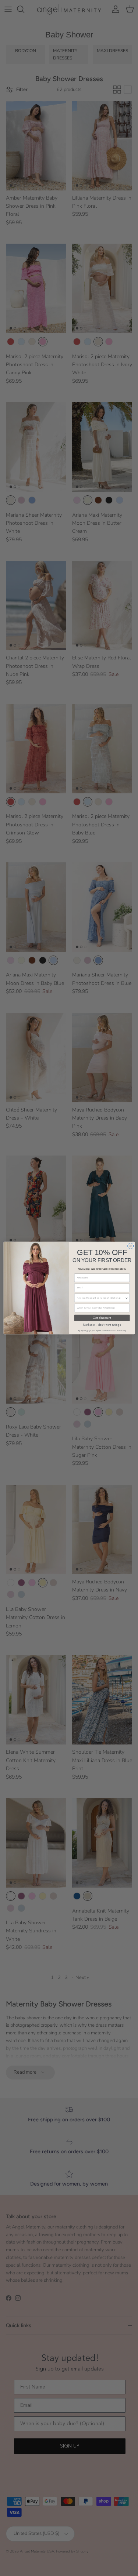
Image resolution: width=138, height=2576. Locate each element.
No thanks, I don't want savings (102, 1325)
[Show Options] (126, 1298)
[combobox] (101, 1298)
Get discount (102, 1318)
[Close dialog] (130, 1246)
